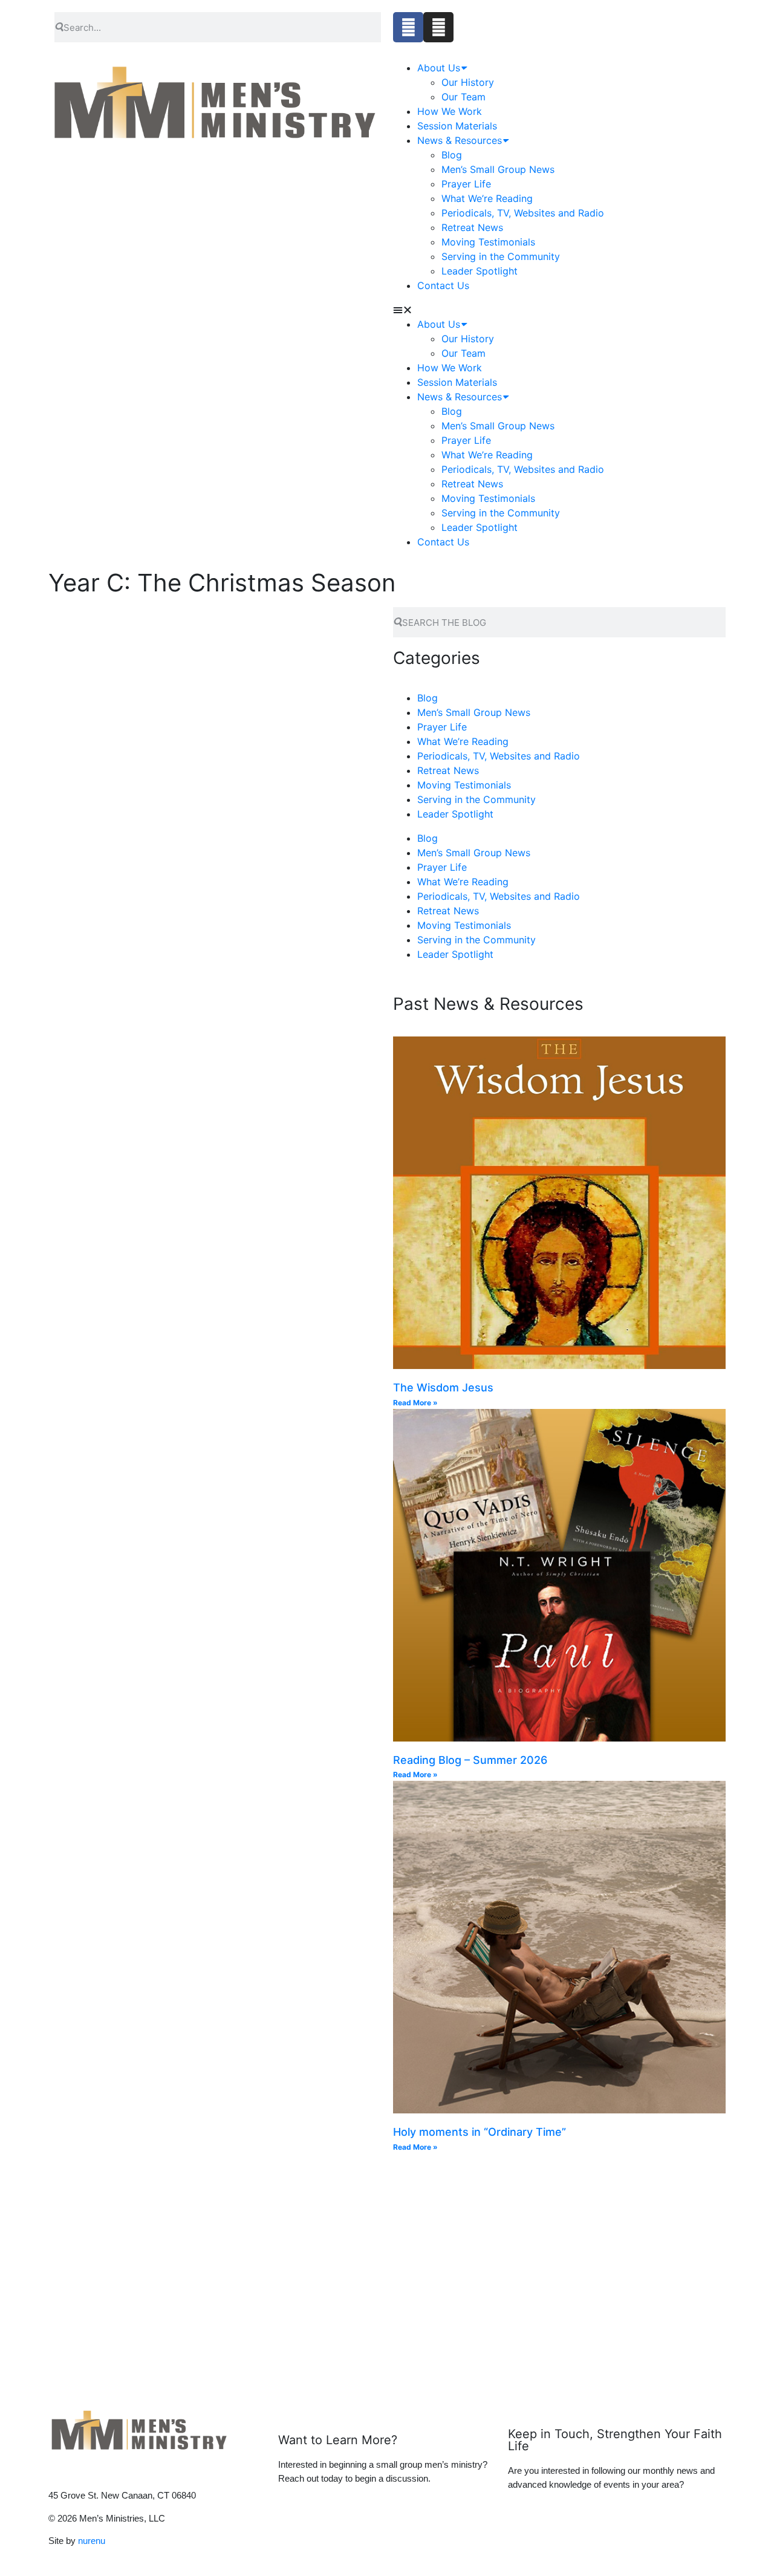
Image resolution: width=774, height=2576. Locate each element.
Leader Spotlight (480, 271)
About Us (439, 68)
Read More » (415, 1403)
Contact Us (443, 285)
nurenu (92, 2541)
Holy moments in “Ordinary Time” (481, 2132)
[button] (499, 310)
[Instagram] (438, 27)
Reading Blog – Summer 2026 (470, 1760)
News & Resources (460, 140)
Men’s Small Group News (498, 169)
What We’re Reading (487, 198)
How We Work (450, 111)
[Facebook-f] (408, 27)
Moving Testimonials (488, 242)
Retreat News (472, 227)
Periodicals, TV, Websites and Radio (523, 213)
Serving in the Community (501, 256)
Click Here (452, 2295)
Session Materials (457, 126)
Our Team (463, 97)
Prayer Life (466, 184)
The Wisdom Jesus (443, 1387)
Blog (452, 155)
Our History (468, 82)
